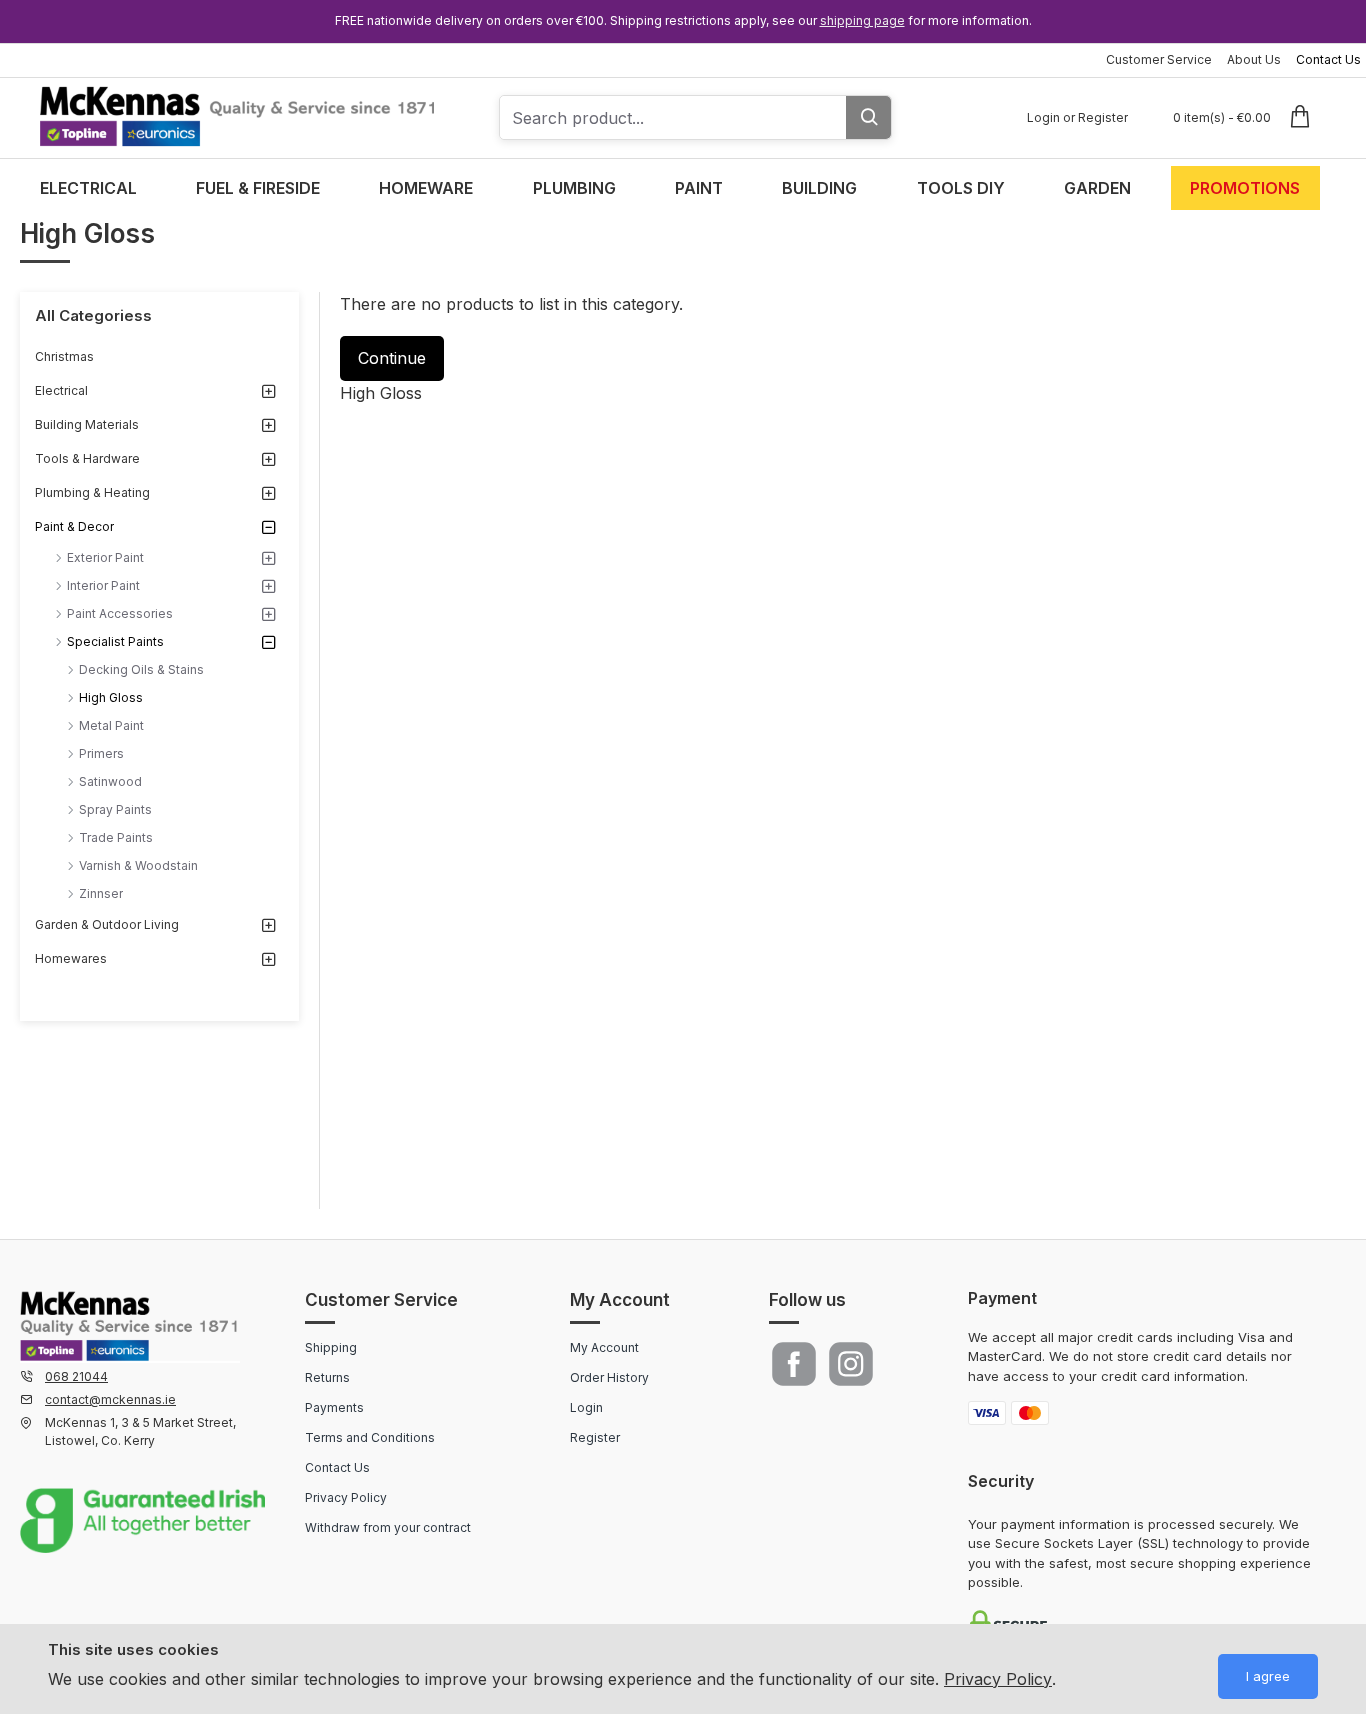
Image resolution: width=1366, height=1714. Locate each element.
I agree (1268, 1676)
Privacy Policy (998, 1679)
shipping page (862, 20)
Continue (392, 358)
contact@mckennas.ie (110, 1399)
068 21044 (76, 1376)
